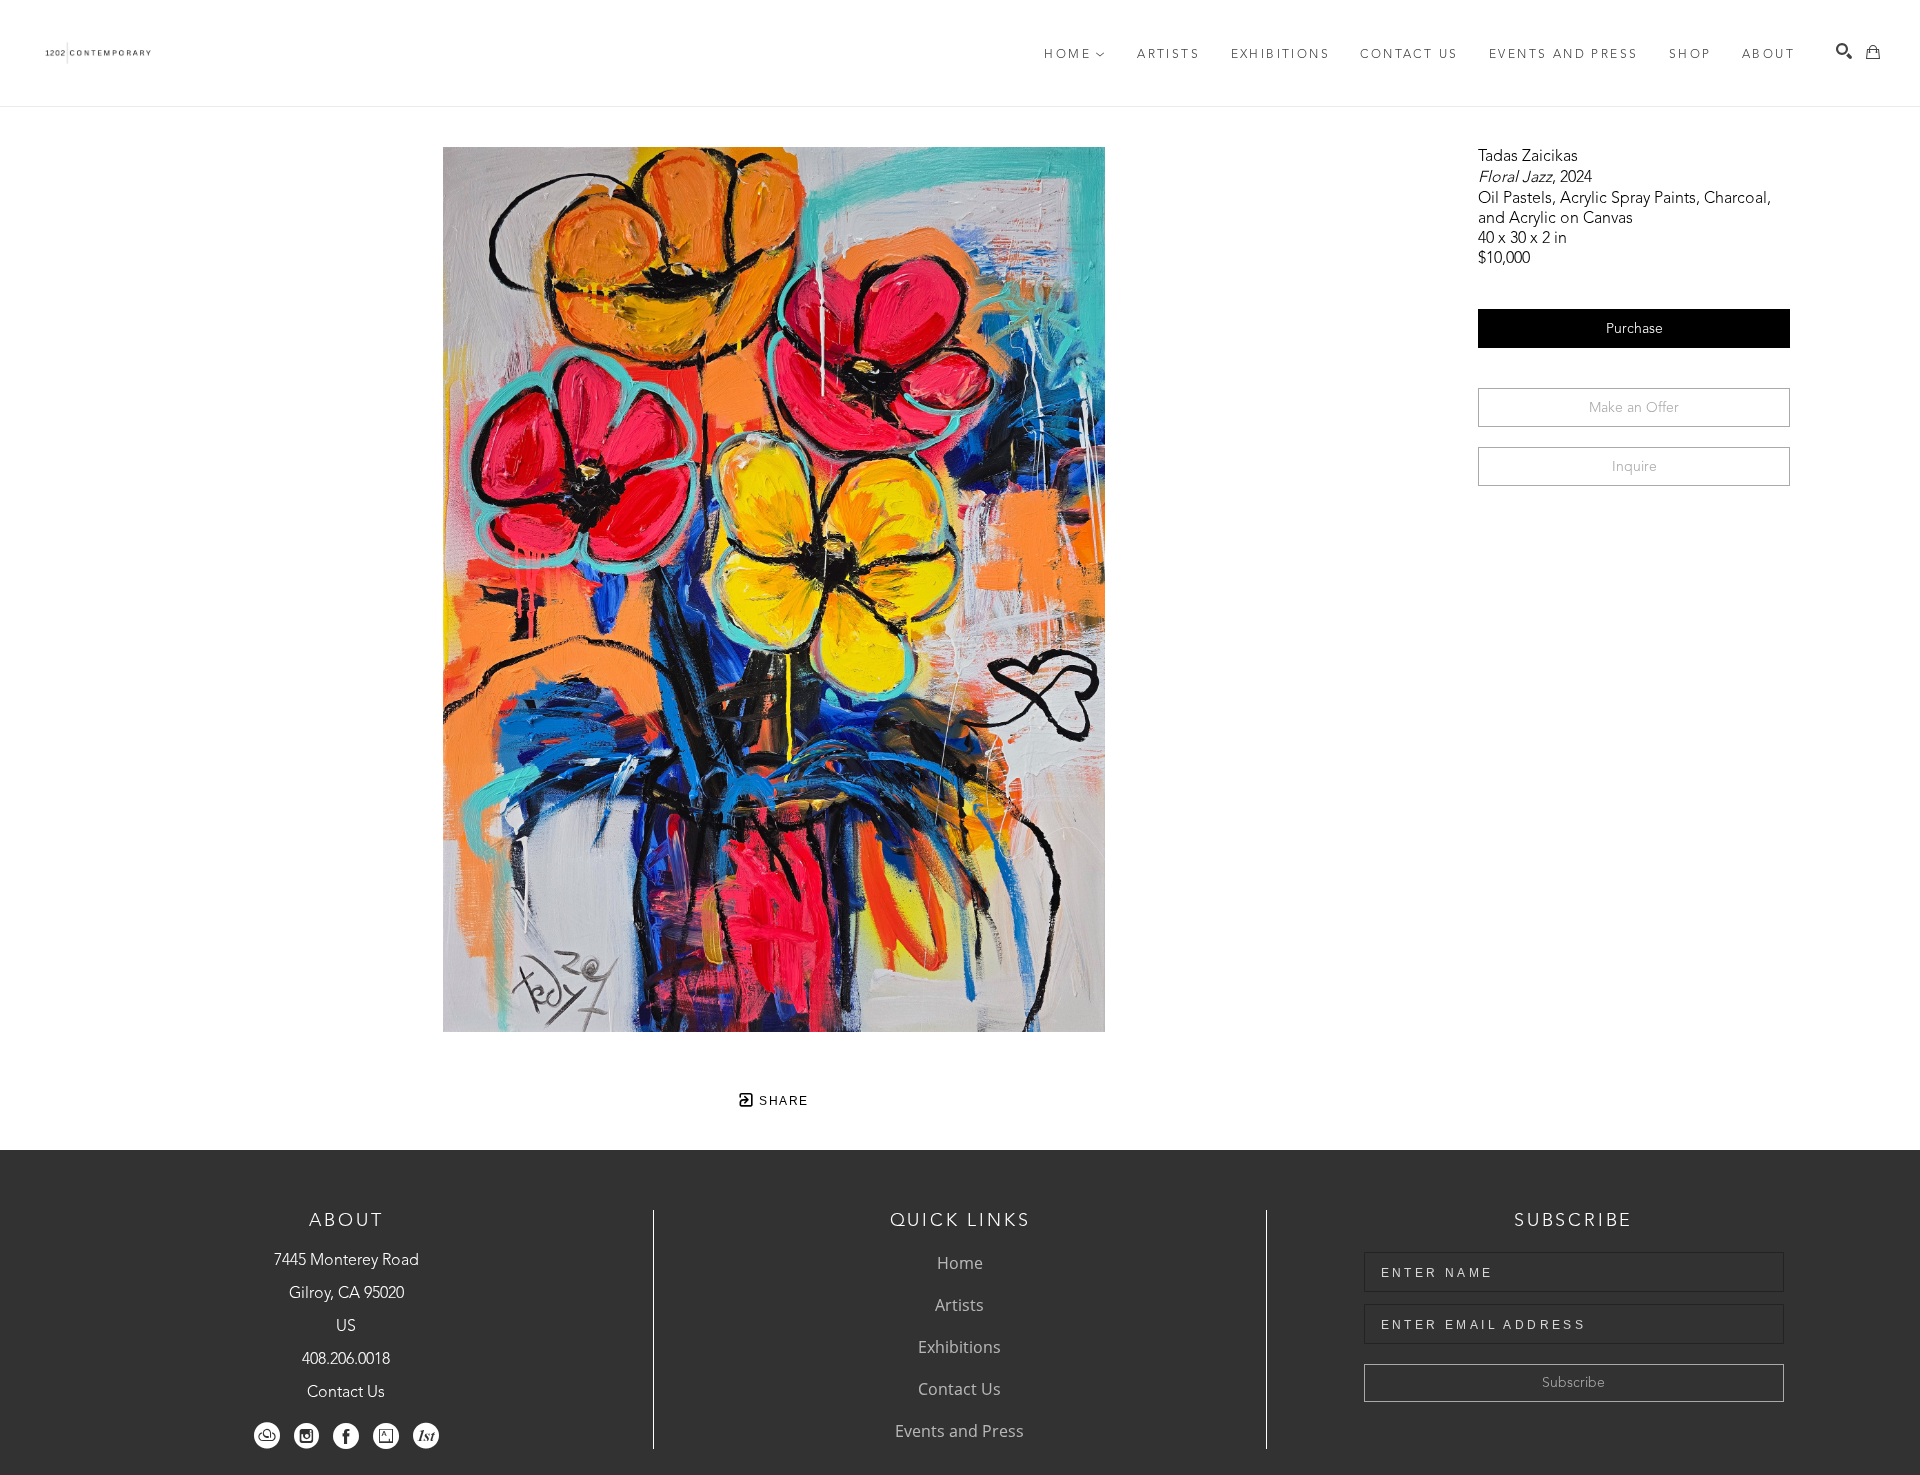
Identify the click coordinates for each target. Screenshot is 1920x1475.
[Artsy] (386, 1436)
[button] (1075, 55)
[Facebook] (346, 1436)
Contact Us (346, 1393)
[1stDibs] (426, 1436)
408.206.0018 (346, 1360)
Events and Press (959, 1431)
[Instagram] (306, 1436)
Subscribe (1573, 1383)
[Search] (1844, 51)
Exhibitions (959, 1347)
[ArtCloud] (267, 1436)
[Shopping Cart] (1873, 52)
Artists (959, 1305)
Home (960, 1263)
